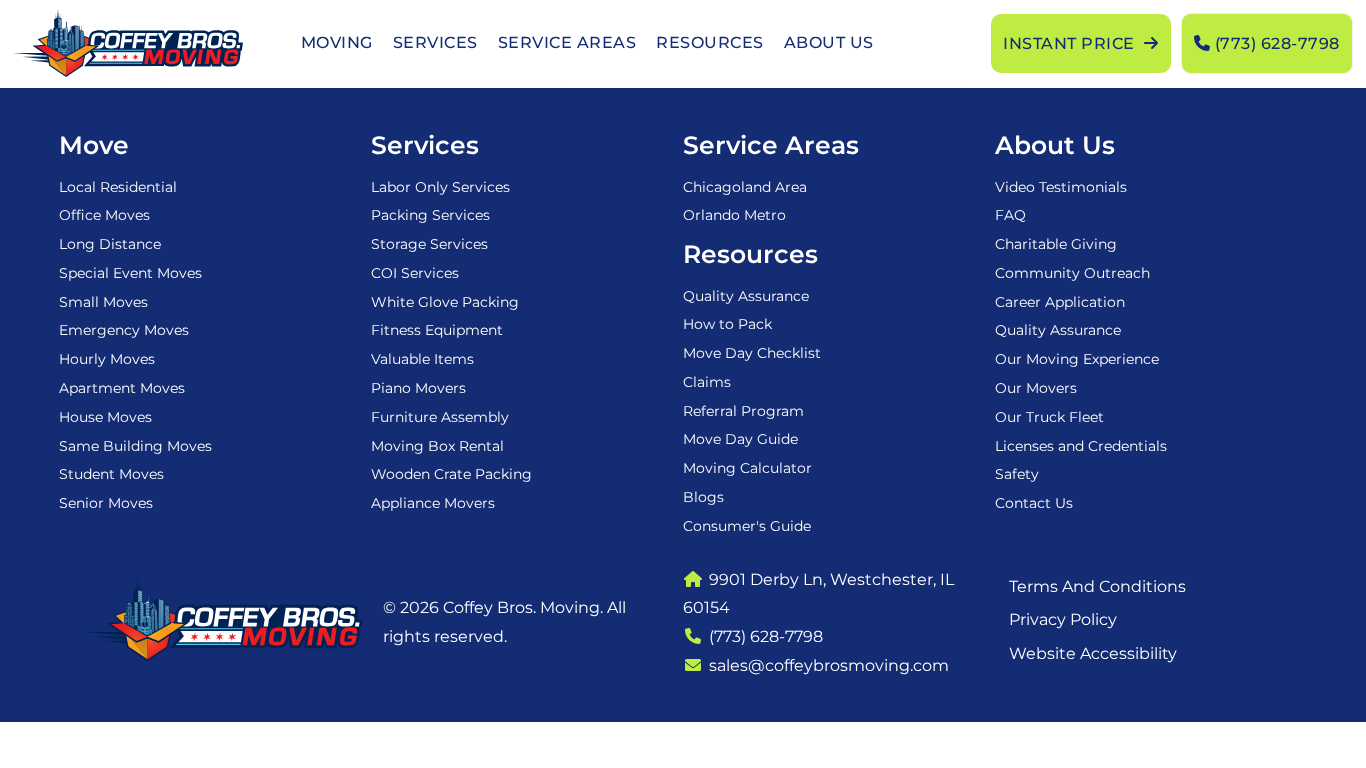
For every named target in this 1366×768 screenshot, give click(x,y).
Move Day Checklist (752, 353)
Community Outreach (1072, 273)
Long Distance (110, 244)
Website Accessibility (1093, 653)
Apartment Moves (122, 388)
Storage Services (429, 244)
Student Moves (111, 474)
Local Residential (118, 187)
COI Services (415, 273)
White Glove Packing (445, 302)
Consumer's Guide (747, 526)
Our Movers (1036, 388)
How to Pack (727, 324)
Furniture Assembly (440, 417)
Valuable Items (422, 359)
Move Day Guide (740, 439)
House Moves (105, 417)
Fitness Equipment (437, 330)
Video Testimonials (1061, 187)
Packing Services (430, 215)
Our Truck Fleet (1049, 417)
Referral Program (743, 411)
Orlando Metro (734, 215)
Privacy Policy (1063, 619)
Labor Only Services (440, 187)
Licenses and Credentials (1081, 446)
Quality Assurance (746, 296)
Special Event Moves (130, 273)
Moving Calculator (747, 468)
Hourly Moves (107, 359)
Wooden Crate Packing (451, 474)
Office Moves (104, 215)
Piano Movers (418, 388)
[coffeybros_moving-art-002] (127, 43)
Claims (707, 382)
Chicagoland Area (745, 187)
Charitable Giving (1056, 244)
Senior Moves (106, 503)
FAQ (1010, 215)
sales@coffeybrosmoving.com (829, 665)
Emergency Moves (124, 330)
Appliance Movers (433, 503)
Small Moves (103, 302)
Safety (1017, 474)
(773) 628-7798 (766, 636)
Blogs (703, 497)
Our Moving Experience (1077, 359)
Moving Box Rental (437, 446)
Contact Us (1034, 503)
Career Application (1060, 302)
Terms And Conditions (1097, 586)
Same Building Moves (135, 446)
